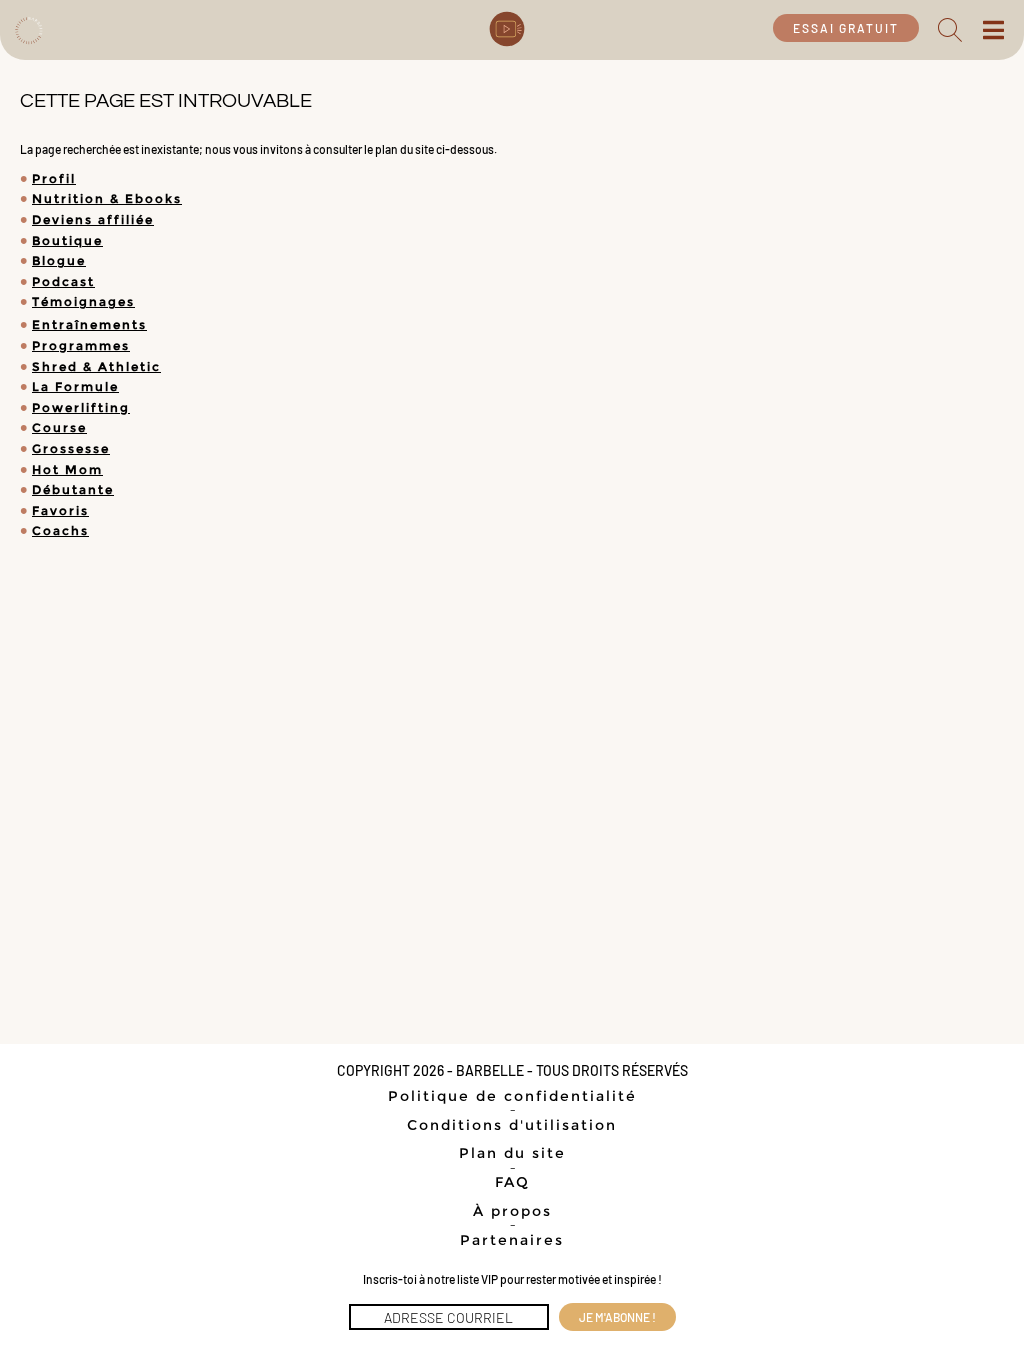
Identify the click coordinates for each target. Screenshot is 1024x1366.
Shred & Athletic (96, 366)
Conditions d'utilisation (512, 1125)
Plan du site (512, 1153)
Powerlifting (81, 407)
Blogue (59, 260)
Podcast (63, 281)
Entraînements (89, 324)
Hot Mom (67, 469)
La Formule (75, 386)
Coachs (60, 530)
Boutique (67, 240)
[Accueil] (28, 28)
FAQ (512, 1182)
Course (59, 427)
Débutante (73, 489)
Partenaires (512, 1240)
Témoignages (83, 301)
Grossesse (71, 448)
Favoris (60, 510)
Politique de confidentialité (512, 1096)
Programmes (81, 345)
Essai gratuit (846, 28)
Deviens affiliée (93, 219)
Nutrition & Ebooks (107, 198)
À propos (512, 1211)
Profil (54, 178)
